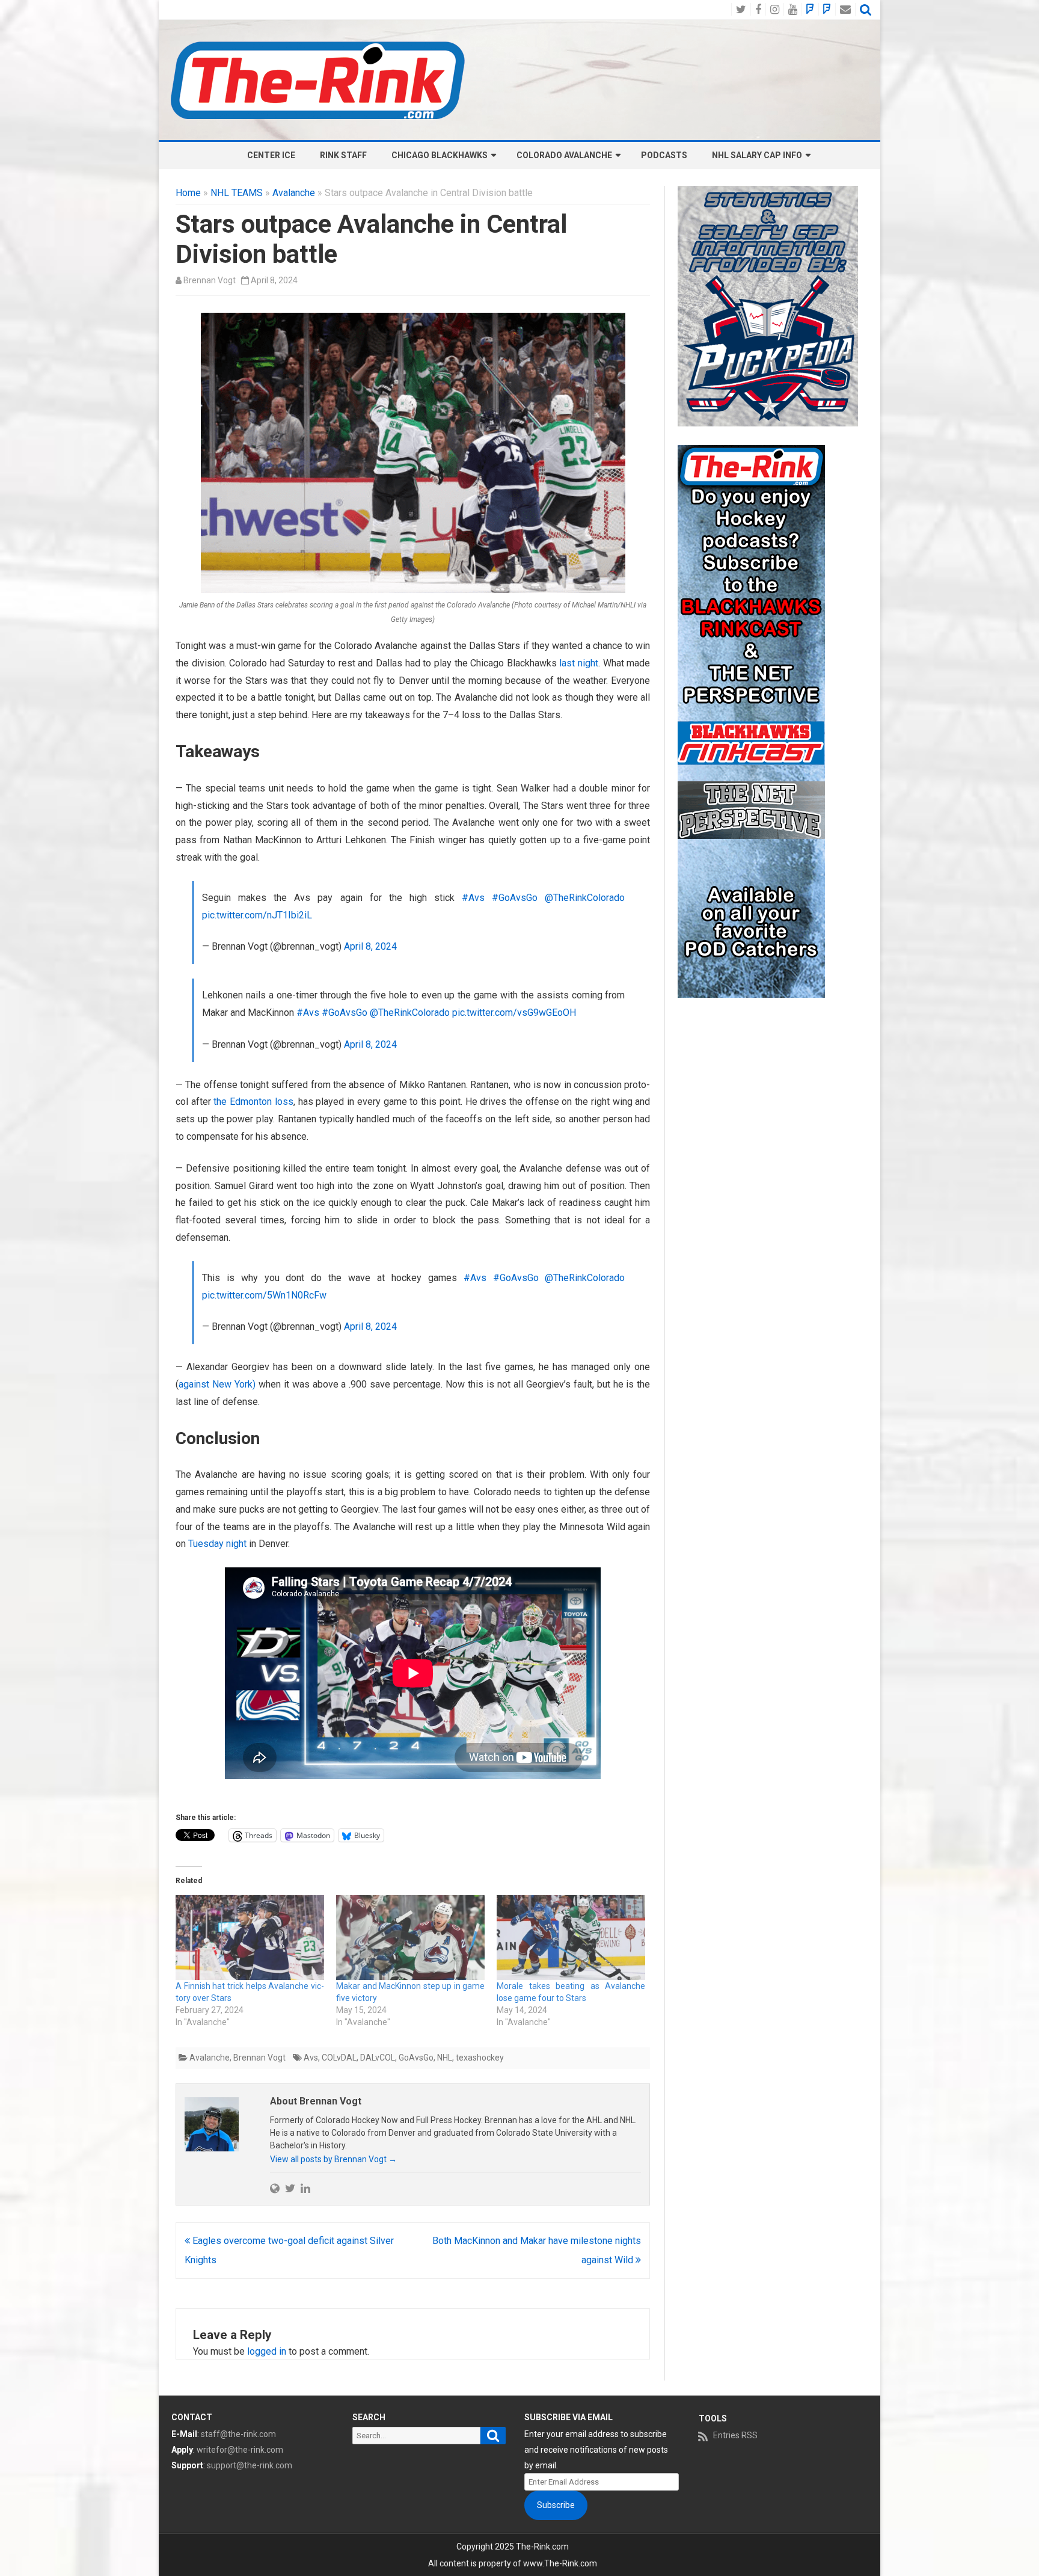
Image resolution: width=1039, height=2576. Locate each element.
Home (188, 193)
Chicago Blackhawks (440, 155)
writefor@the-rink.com (240, 2450)
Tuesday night (216, 1544)
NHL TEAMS (237, 193)
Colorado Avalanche (564, 155)
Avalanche (294, 193)
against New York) (217, 1384)
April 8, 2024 (370, 946)
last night (579, 663)
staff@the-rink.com (238, 2434)
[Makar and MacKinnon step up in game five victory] (410, 1938)
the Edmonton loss (253, 1102)
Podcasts (664, 155)
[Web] (275, 2188)
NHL (445, 2058)
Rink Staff (343, 155)
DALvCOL (378, 2058)
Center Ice (271, 155)
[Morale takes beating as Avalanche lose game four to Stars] (571, 1938)
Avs (311, 2058)
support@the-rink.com (250, 2465)
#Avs (473, 898)
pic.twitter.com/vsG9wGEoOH (514, 1013)
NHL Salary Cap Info (757, 155)
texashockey (480, 2058)
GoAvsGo (416, 2058)
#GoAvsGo (515, 898)
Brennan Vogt (210, 280)
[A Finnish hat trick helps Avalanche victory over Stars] (250, 1938)
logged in (267, 2351)
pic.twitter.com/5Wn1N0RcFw (264, 1295)
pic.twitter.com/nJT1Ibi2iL (257, 915)
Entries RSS (735, 2435)
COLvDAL (339, 2058)
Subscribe (556, 2505)
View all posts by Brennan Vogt (333, 2159)
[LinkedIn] (305, 2188)
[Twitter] (290, 2188)
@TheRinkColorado (585, 898)
